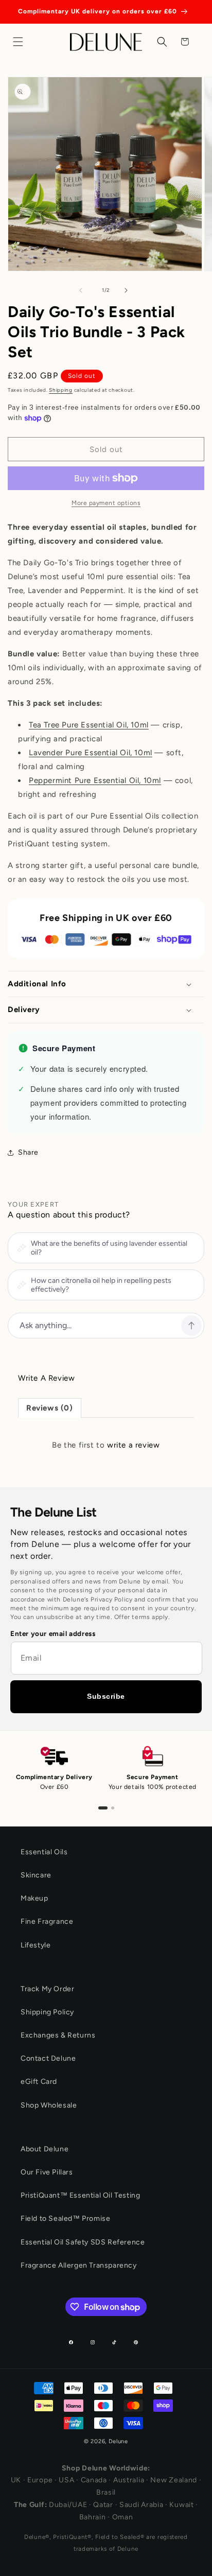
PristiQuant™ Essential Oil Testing (80, 2195)
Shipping (61, 390)
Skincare (36, 1875)
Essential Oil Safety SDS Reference (83, 2242)
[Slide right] (129, 290)
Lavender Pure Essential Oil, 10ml (91, 753)
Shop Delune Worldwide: (106, 2468)
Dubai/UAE (68, 2505)
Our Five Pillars (47, 2172)
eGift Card (39, 2082)
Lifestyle (36, 1945)
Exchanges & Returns (58, 2035)
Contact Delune (48, 2058)
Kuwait (181, 2505)
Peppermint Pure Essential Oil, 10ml (95, 780)
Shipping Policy (47, 2012)
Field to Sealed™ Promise (65, 2218)
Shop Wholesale (49, 2105)
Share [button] (28, 1152)
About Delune (45, 2149)
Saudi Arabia (141, 2505)
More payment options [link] (106, 503)
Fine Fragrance (47, 1921)
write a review (133, 1445)
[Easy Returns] (113, 1808)
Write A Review (46, 1378)
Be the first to (106, 1445)
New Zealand (174, 2480)
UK (16, 2480)
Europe (40, 2480)
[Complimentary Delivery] (103, 1808)
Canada (94, 2480)
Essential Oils (44, 1852)
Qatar (103, 2505)
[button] (21, 42)
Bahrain (93, 2517)
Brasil (106, 2492)
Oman (123, 2517)
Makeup (34, 1898)
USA (66, 2480)
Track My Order (47, 1989)
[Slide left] (83, 290)
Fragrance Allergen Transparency (79, 2265)
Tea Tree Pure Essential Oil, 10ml (89, 725)
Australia (129, 2480)
